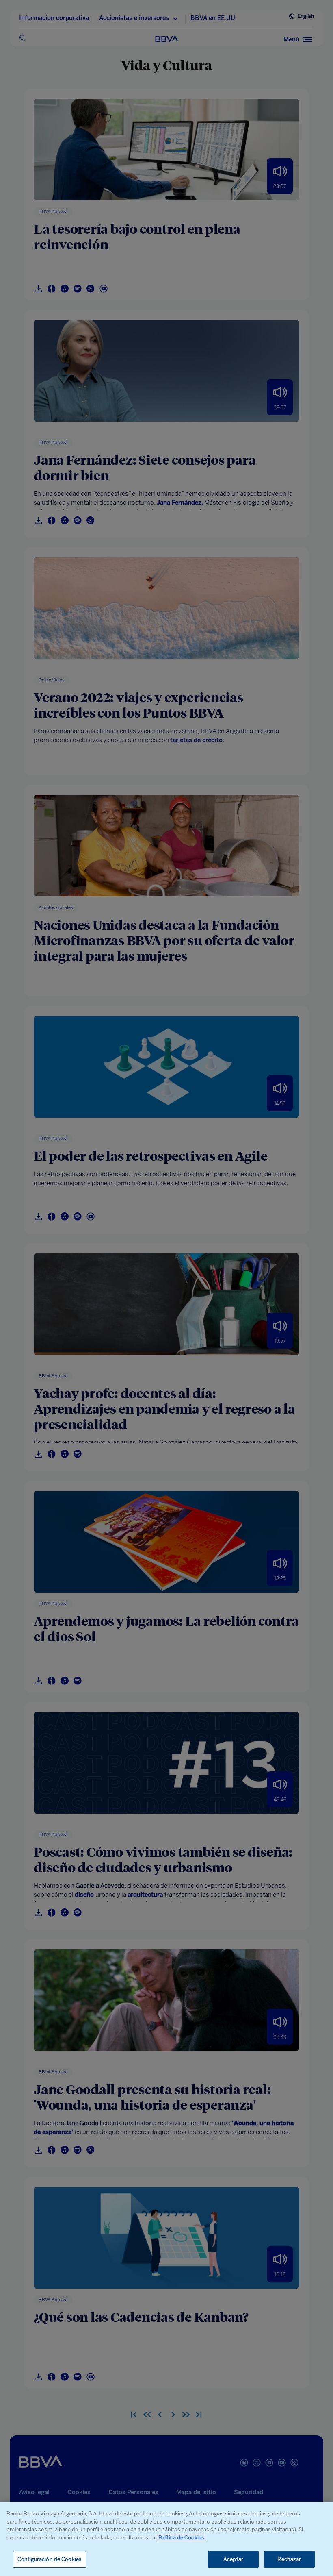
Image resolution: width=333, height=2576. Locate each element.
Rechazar (289, 2559)
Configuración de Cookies (50, 2559)
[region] (166, 2539)
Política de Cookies (181, 2538)
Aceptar (233, 2559)
